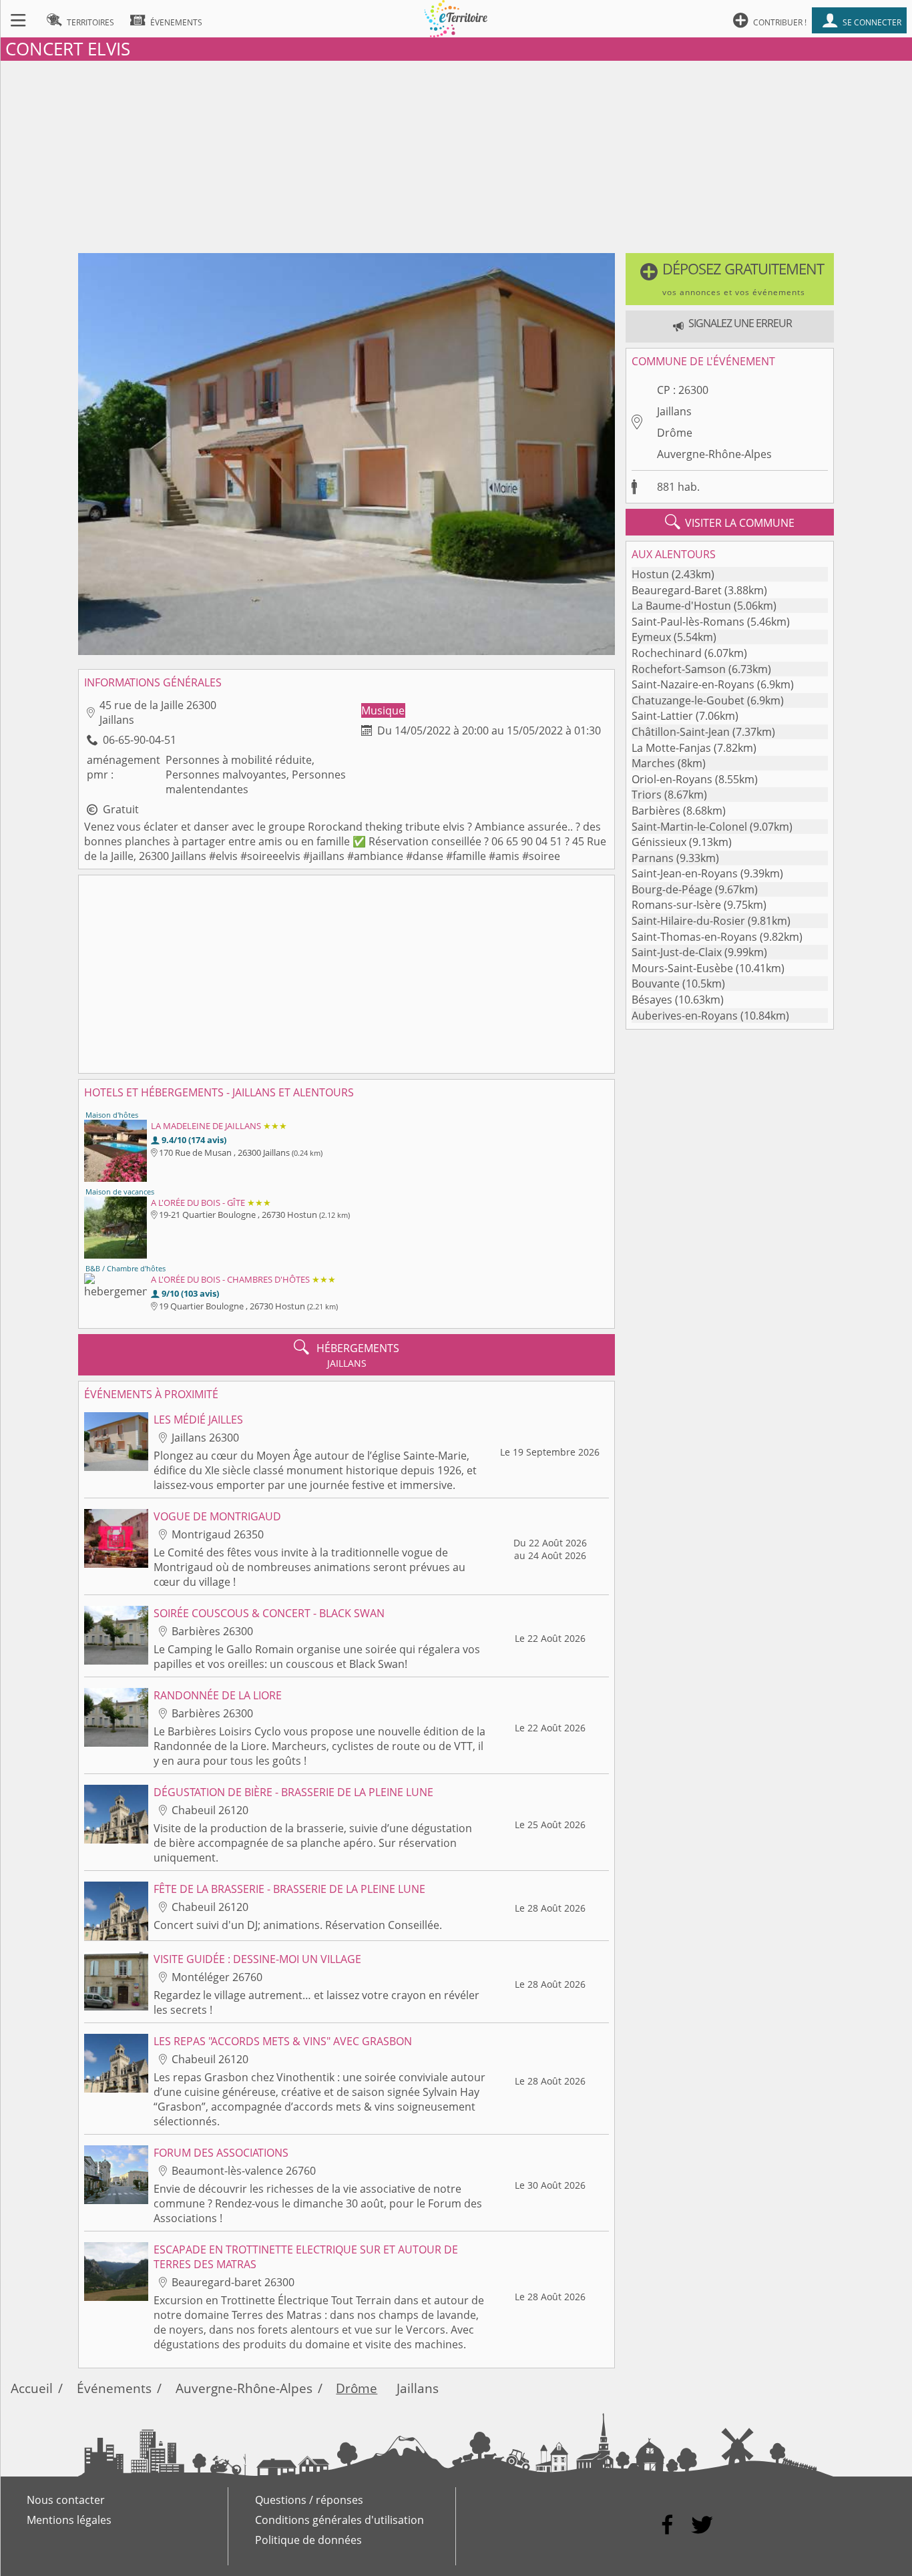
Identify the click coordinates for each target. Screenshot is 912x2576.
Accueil (32, 2388)
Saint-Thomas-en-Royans (694, 937)
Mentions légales (69, 2520)
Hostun (650, 574)
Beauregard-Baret (677, 590)
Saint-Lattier (662, 716)
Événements (114, 2388)
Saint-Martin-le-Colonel (689, 827)
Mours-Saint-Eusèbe (682, 968)
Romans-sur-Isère (676, 905)
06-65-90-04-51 (140, 740)
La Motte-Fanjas (671, 748)
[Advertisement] (456, 154)
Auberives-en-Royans (685, 1016)
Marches (653, 763)
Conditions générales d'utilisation (339, 2520)
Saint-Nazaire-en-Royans (693, 684)
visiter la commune (730, 522)
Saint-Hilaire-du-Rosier (688, 921)
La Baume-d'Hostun (681, 606)
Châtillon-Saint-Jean (681, 732)
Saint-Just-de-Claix (677, 952)
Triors (647, 795)
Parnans (653, 858)
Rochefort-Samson (679, 669)
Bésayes (652, 1000)
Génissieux (659, 842)
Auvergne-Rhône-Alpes (714, 454)
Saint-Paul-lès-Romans (688, 622)
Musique (383, 710)
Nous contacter (66, 2500)
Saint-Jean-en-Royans (685, 873)
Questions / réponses (309, 2500)
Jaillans (674, 411)
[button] (730, 279)
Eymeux (651, 637)
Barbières (656, 811)
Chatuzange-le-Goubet (688, 700)
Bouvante (656, 984)
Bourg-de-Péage (672, 889)
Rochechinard (667, 653)
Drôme (675, 433)
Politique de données (308, 2540)
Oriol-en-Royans (672, 779)
